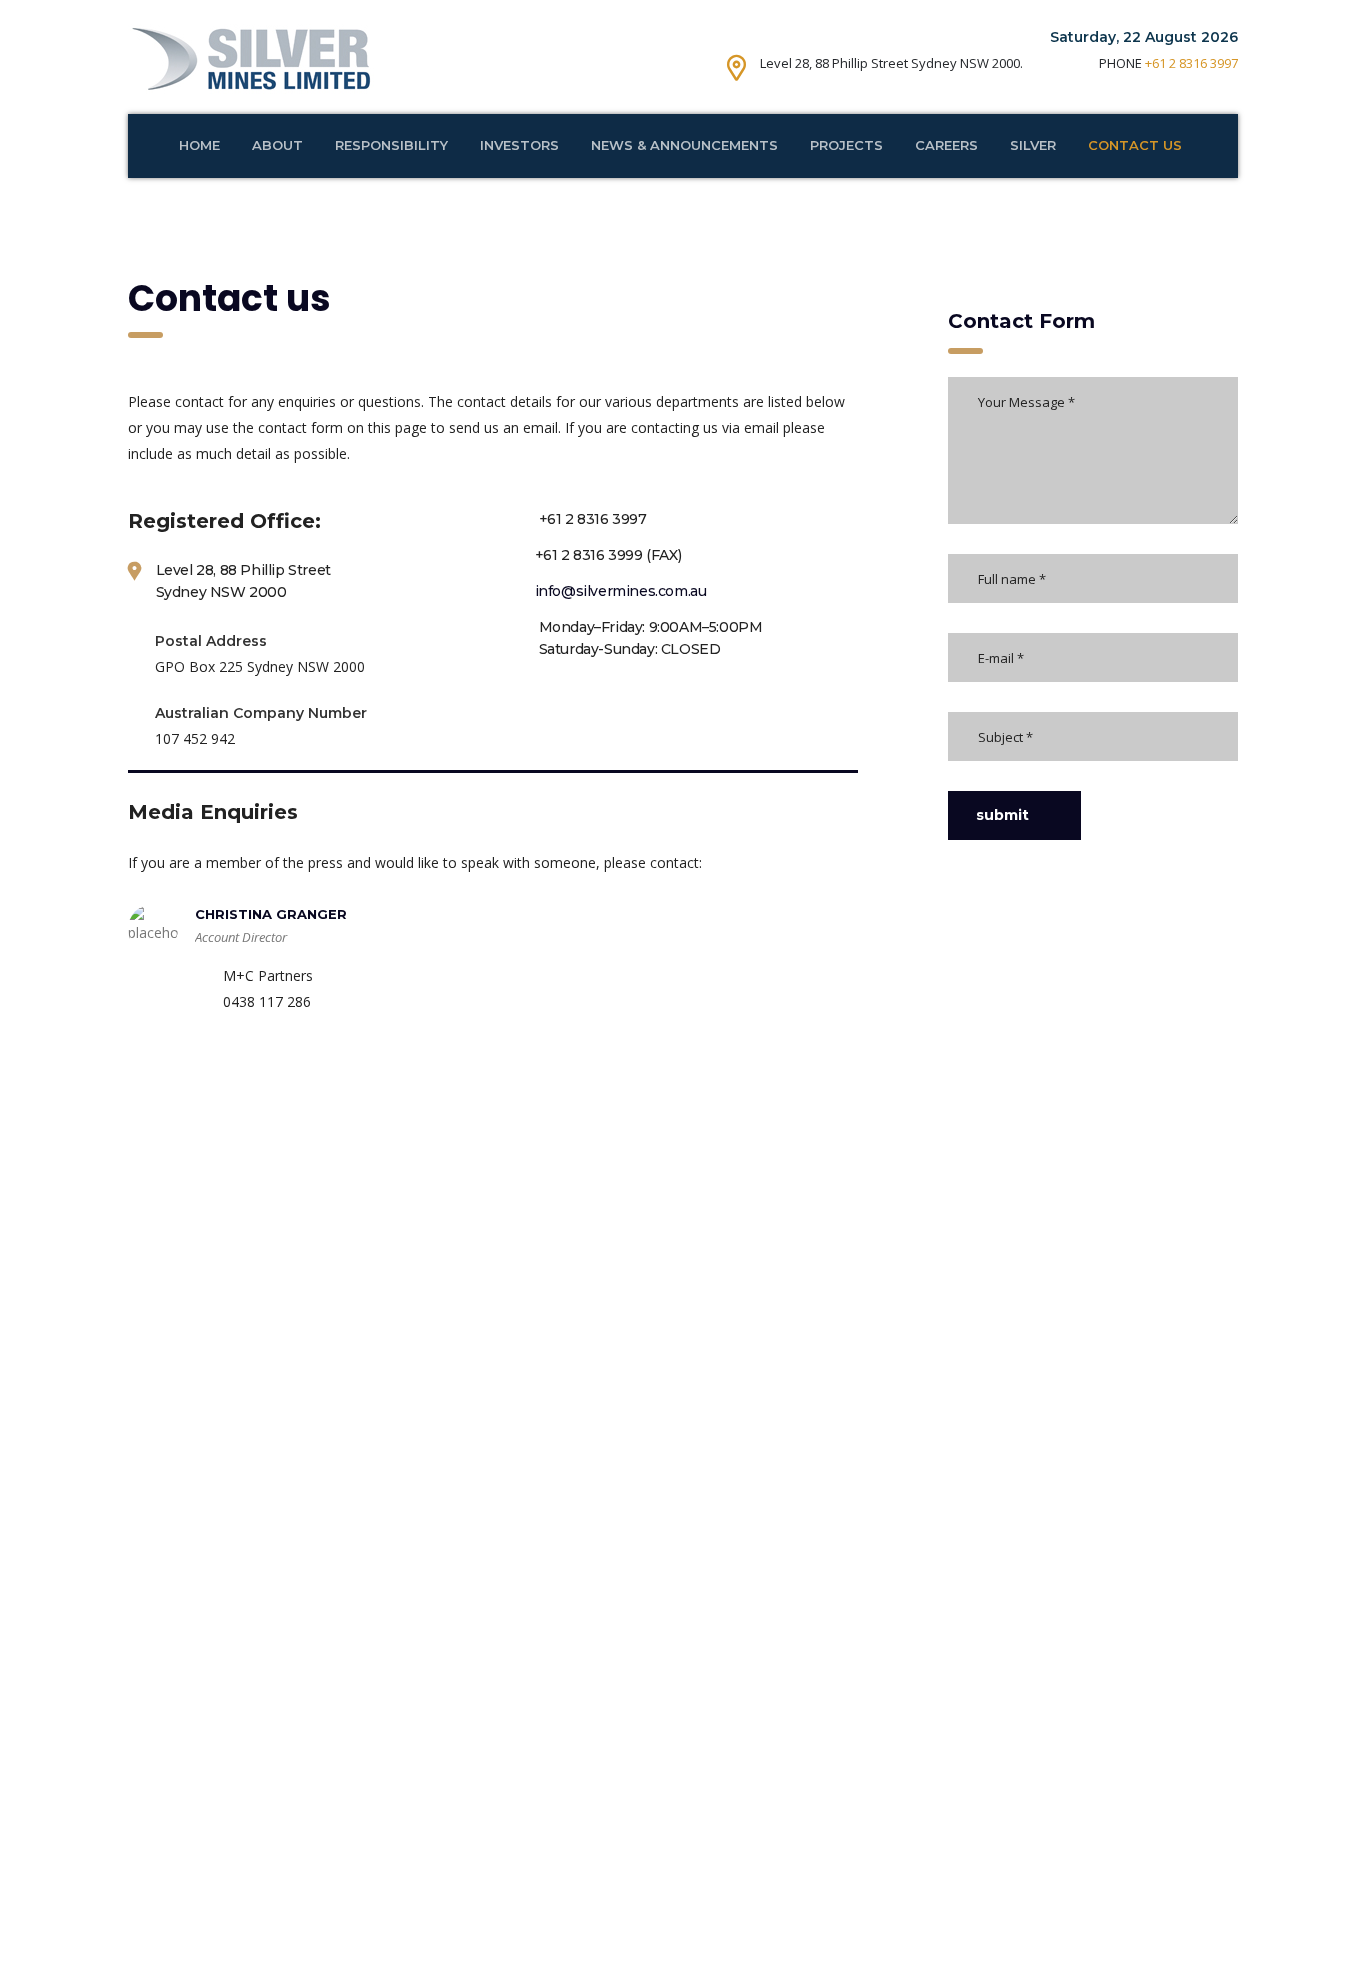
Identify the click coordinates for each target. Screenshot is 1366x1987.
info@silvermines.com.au (621, 591)
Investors (519, 145)
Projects (846, 145)
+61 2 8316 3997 (1191, 63)
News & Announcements (684, 145)
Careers (946, 145)
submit (1002, 815)
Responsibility (391, 145)
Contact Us (1135, 145)
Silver (1033, 145)
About (277, 145)
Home (199, 145)
